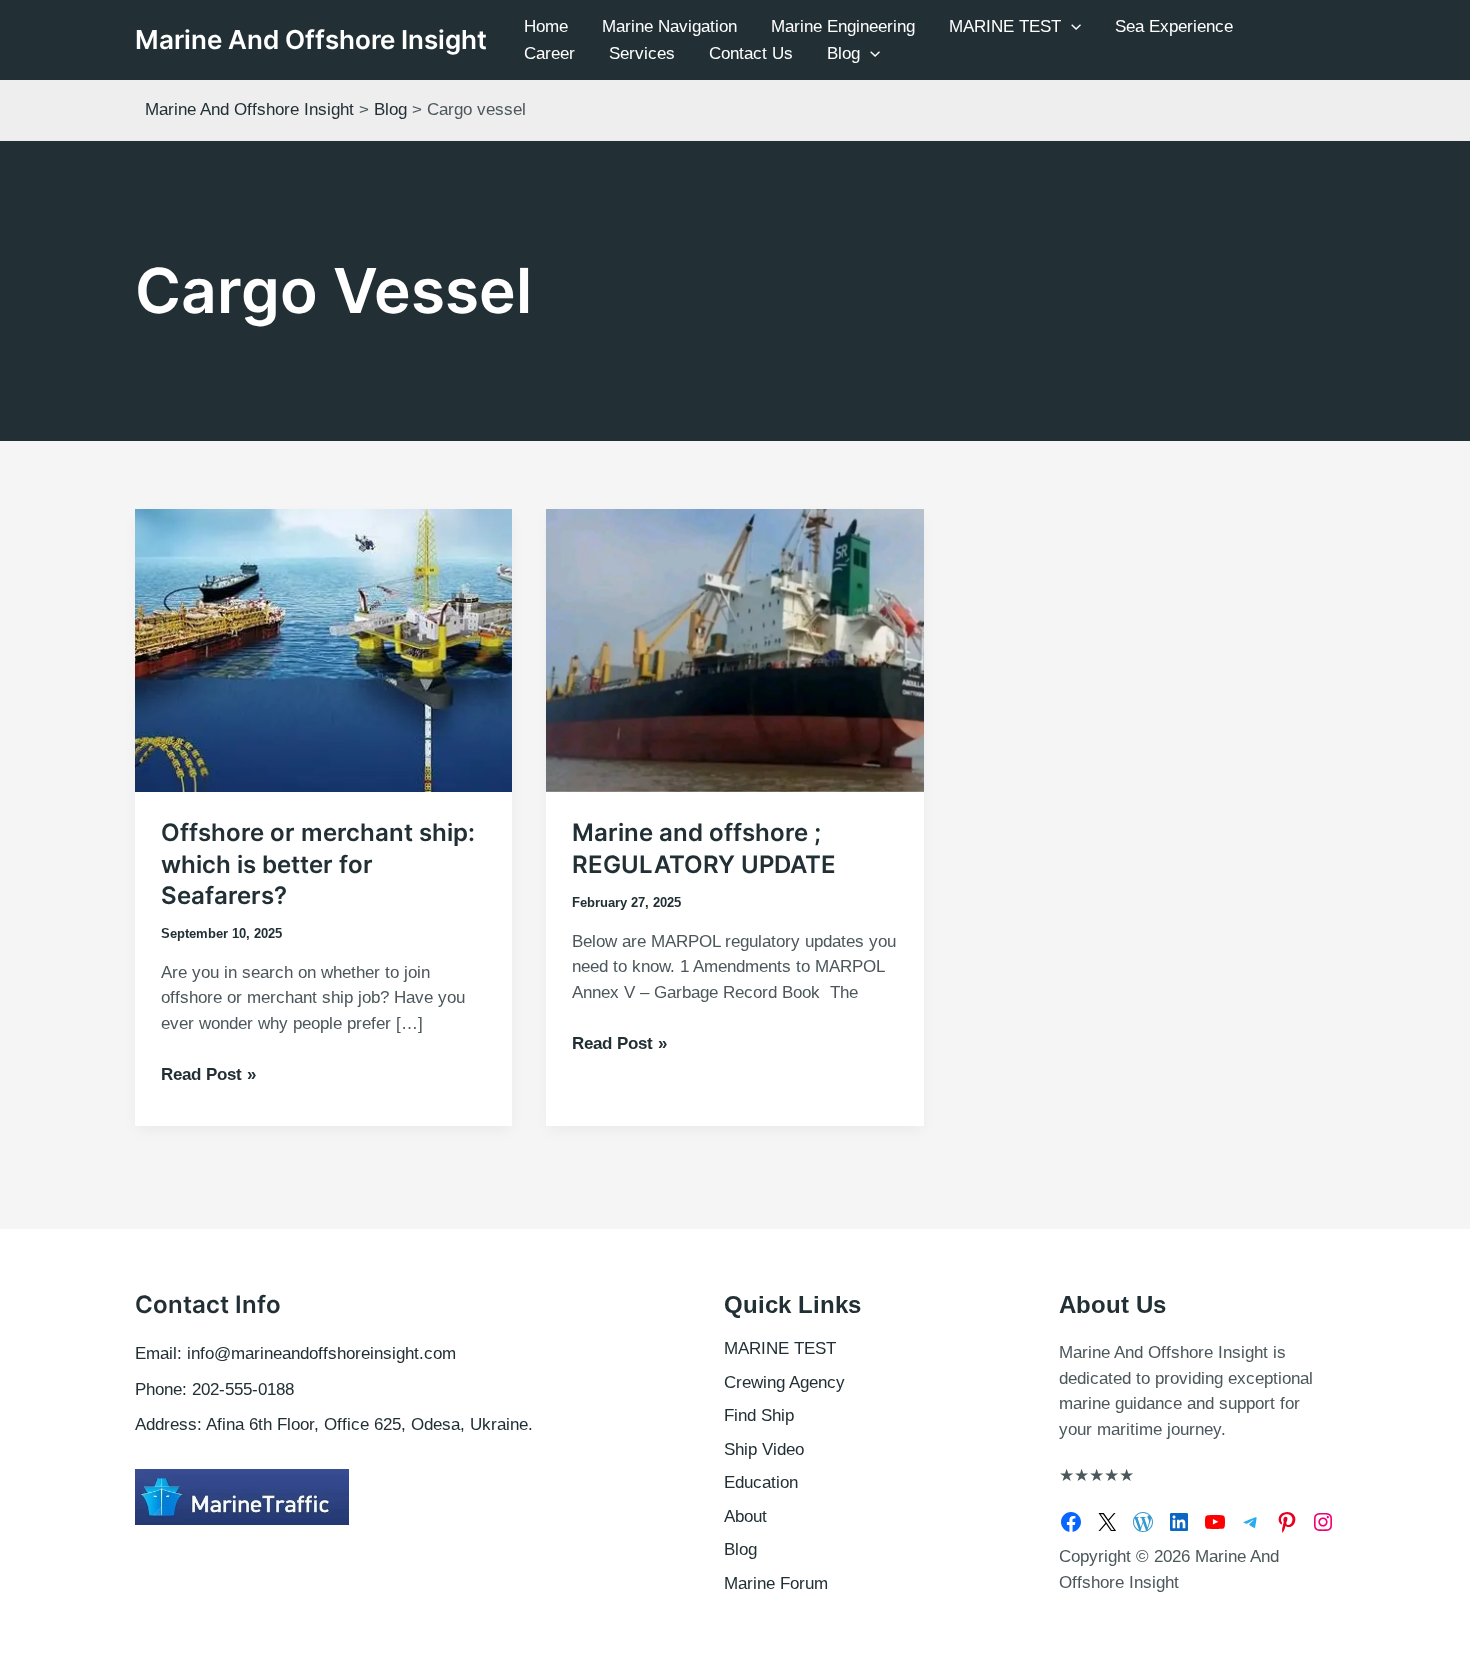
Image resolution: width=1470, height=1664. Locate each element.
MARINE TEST (1005, 26)
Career (549, 53)
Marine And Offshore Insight (311, 39)
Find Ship (759, 1415)
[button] (1071, 26)
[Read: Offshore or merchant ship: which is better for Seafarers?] (323, 649)
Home (546, 26)
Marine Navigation (669, 26)
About (745, 1516)
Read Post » (208, 1076)
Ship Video (764, 1449)
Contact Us (751, 53)
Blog (843, 53)
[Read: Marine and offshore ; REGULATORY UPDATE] (734, 649)
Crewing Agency (784, 1382)
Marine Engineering (843, 26)
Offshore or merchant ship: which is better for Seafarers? (318, 863)
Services (642, 53)
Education (761, 1482)
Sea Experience (1174, 26)
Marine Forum (776, 1583)
